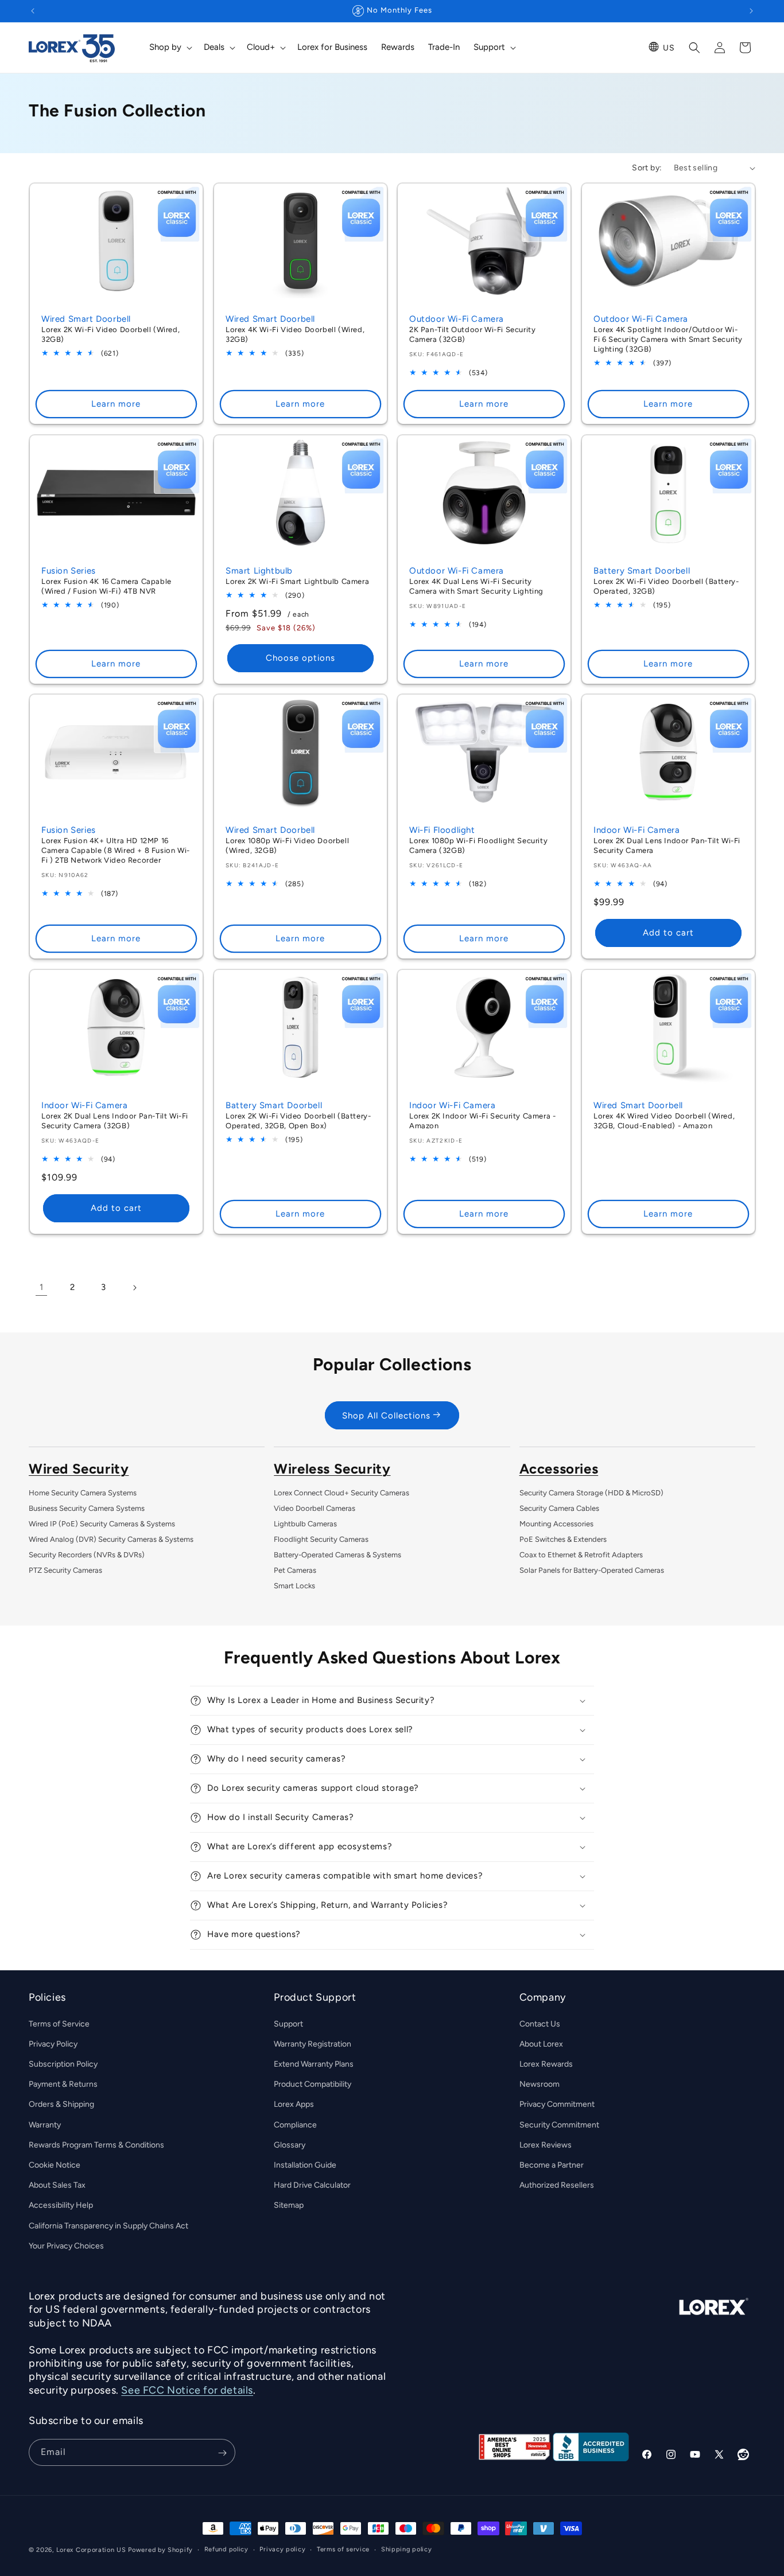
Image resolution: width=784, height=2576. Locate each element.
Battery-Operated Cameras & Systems (337, 1555)
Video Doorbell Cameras (315, 1508)
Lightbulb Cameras (305, 1524)
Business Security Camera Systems (87, 1508)
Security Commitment (559, 2124)
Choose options (300, 658)
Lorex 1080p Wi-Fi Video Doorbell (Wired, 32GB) (287, 845)
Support (288, 2023)
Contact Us (540, 2023)
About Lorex (541, 2043)
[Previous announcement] (33, 11)
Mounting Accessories (556, 1524)
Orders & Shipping (61, 2104)
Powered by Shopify (160, 2550)
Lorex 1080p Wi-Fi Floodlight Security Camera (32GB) (478, 845)
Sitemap (289, 2205)
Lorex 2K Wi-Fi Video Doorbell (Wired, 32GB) (110, 334)
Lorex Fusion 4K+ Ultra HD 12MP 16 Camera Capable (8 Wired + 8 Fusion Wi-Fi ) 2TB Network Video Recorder (116, 850)
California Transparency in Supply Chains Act (108, 2225)
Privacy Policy (53, 2043)
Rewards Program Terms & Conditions (96, 2144)
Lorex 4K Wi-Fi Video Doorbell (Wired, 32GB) (295, 334)
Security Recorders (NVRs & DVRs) (87, 1555)
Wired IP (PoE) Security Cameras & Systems (102, 1524)
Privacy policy (282, 2549)
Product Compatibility (313, 2084)
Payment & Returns (63, 2084)
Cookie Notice (55, 2164)
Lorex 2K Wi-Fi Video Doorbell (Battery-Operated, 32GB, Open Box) (298, 1121)
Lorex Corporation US (91, 2550)
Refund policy (226, 2549)
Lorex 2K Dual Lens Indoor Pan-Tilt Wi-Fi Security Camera (667, 845)
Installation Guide (305, 2164)
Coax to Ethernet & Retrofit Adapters (581, 1555)
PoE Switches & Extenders (563, 1539)
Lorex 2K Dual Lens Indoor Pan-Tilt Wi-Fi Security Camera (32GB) (115, 1121)
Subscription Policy (63, 2063)
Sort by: (647, 168)
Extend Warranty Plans (314, 2063)
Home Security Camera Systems (83, 1493)
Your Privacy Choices (66, 2245)
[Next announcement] (751, 11)
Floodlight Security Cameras (321, 1539)
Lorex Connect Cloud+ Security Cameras (341, 1493)
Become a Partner (552, 2164)
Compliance (295, 2124)
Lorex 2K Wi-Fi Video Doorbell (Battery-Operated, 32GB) (666, 586)
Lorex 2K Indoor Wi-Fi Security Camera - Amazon (482, 1121)
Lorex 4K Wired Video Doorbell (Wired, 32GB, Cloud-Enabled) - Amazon (664, 1121)
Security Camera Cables (559, 1508)
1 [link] (41, 1287)
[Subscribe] (222, 2453)
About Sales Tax (57, 2185)
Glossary (290, 2144)
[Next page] (134, 1288)
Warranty (45, 2124)
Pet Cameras (295, 1570)
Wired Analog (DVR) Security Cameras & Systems (111, 1539)
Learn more (116, 404)
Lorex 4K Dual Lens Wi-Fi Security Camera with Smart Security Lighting (476, 586)
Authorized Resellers (557, 2185)
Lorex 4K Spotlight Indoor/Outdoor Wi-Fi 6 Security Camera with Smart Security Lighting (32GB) (668, 339)
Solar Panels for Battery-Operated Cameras (592, 1570)
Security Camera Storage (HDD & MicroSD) (591, 1493)
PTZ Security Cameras (65, 1570)
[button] (170, 48)
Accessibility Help (61, 2205)
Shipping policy (407, 2549)
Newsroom (540, 2084)
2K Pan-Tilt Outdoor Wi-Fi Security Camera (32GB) (472, 334)
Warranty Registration (313, 2043)
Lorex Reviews (546, 2144)
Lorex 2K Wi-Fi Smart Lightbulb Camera (297, 581)
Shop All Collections (386, 1415)
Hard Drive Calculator (312, 2185)
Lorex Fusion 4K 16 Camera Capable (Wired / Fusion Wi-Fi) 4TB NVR (106, 586)
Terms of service (343, 2549)
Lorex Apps (294, 2104)
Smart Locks (294, 1586)
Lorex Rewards (546, 2063)
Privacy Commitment (557, 2104)
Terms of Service (59, 2023)
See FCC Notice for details (187, 2390)
